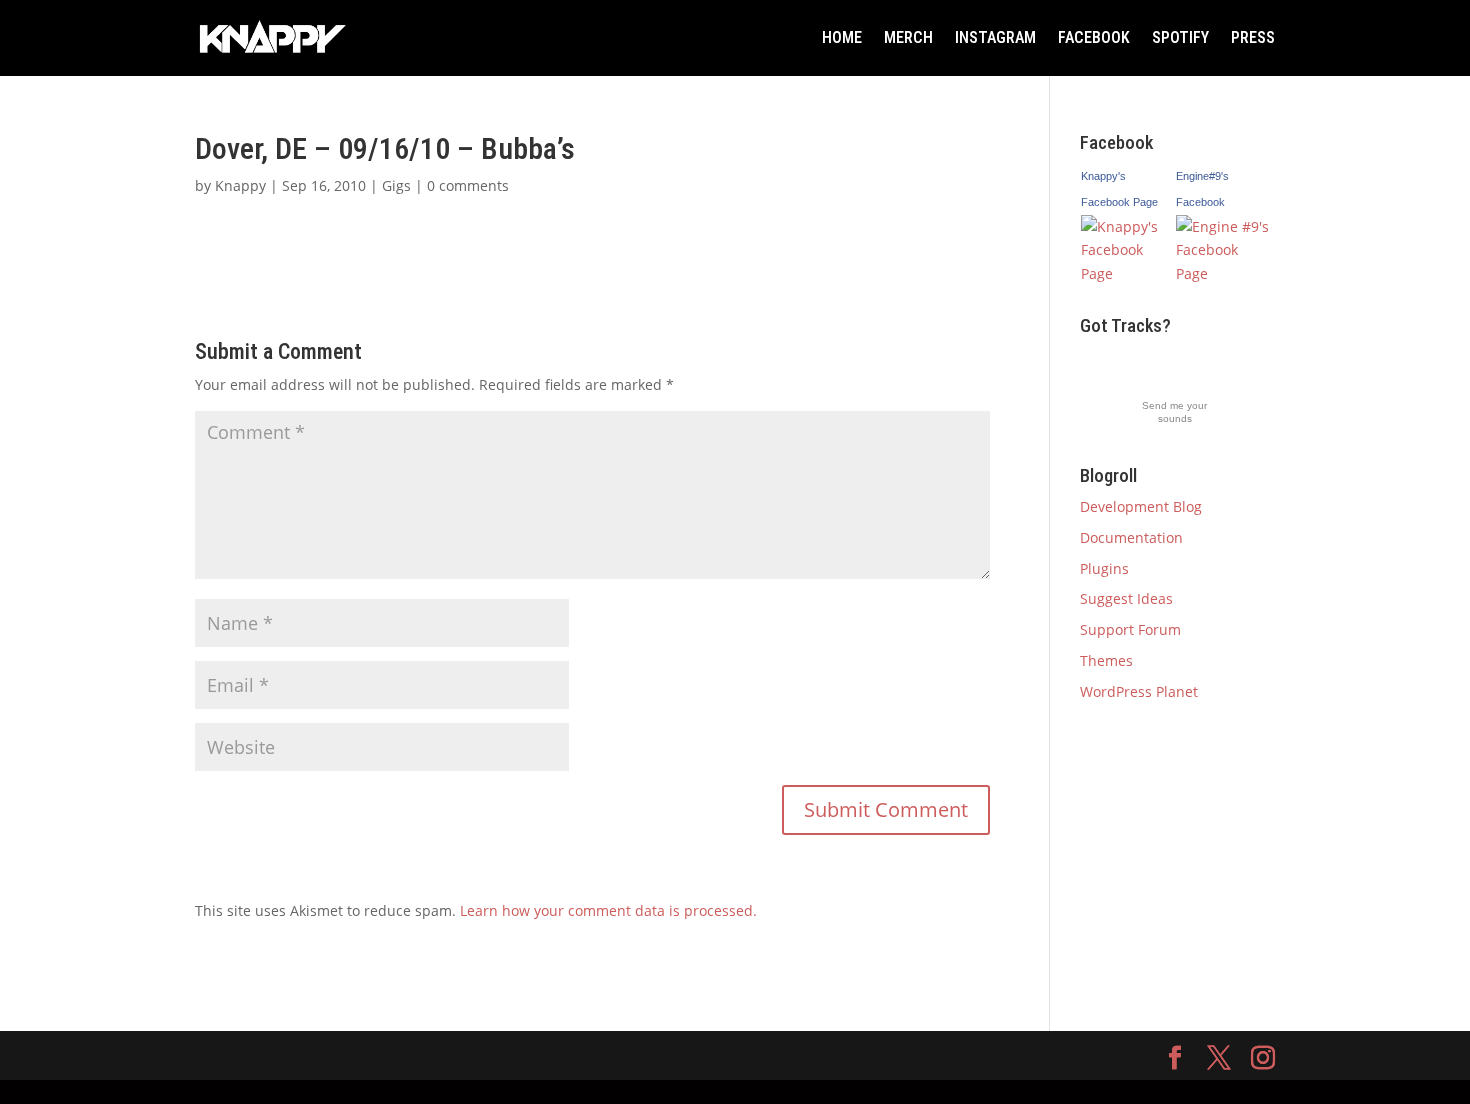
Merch (908, 37)
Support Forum (1130, 629)
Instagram (995, 37)
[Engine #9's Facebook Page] (1225, 273)
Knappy (240, 185)
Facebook (1094, 37)
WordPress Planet (1139, 691)
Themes (1106, 660)
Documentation (1131, 537)
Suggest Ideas (1126, 598)
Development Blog (1141, 506)
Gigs (396, 185)
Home (842, 37)
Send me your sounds (1174, 412)
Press (1253, 37)
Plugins (1104, 568)
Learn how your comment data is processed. (608, 910)
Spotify (1180, 37)
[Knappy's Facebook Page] (1128, 273)
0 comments (468, 185)
